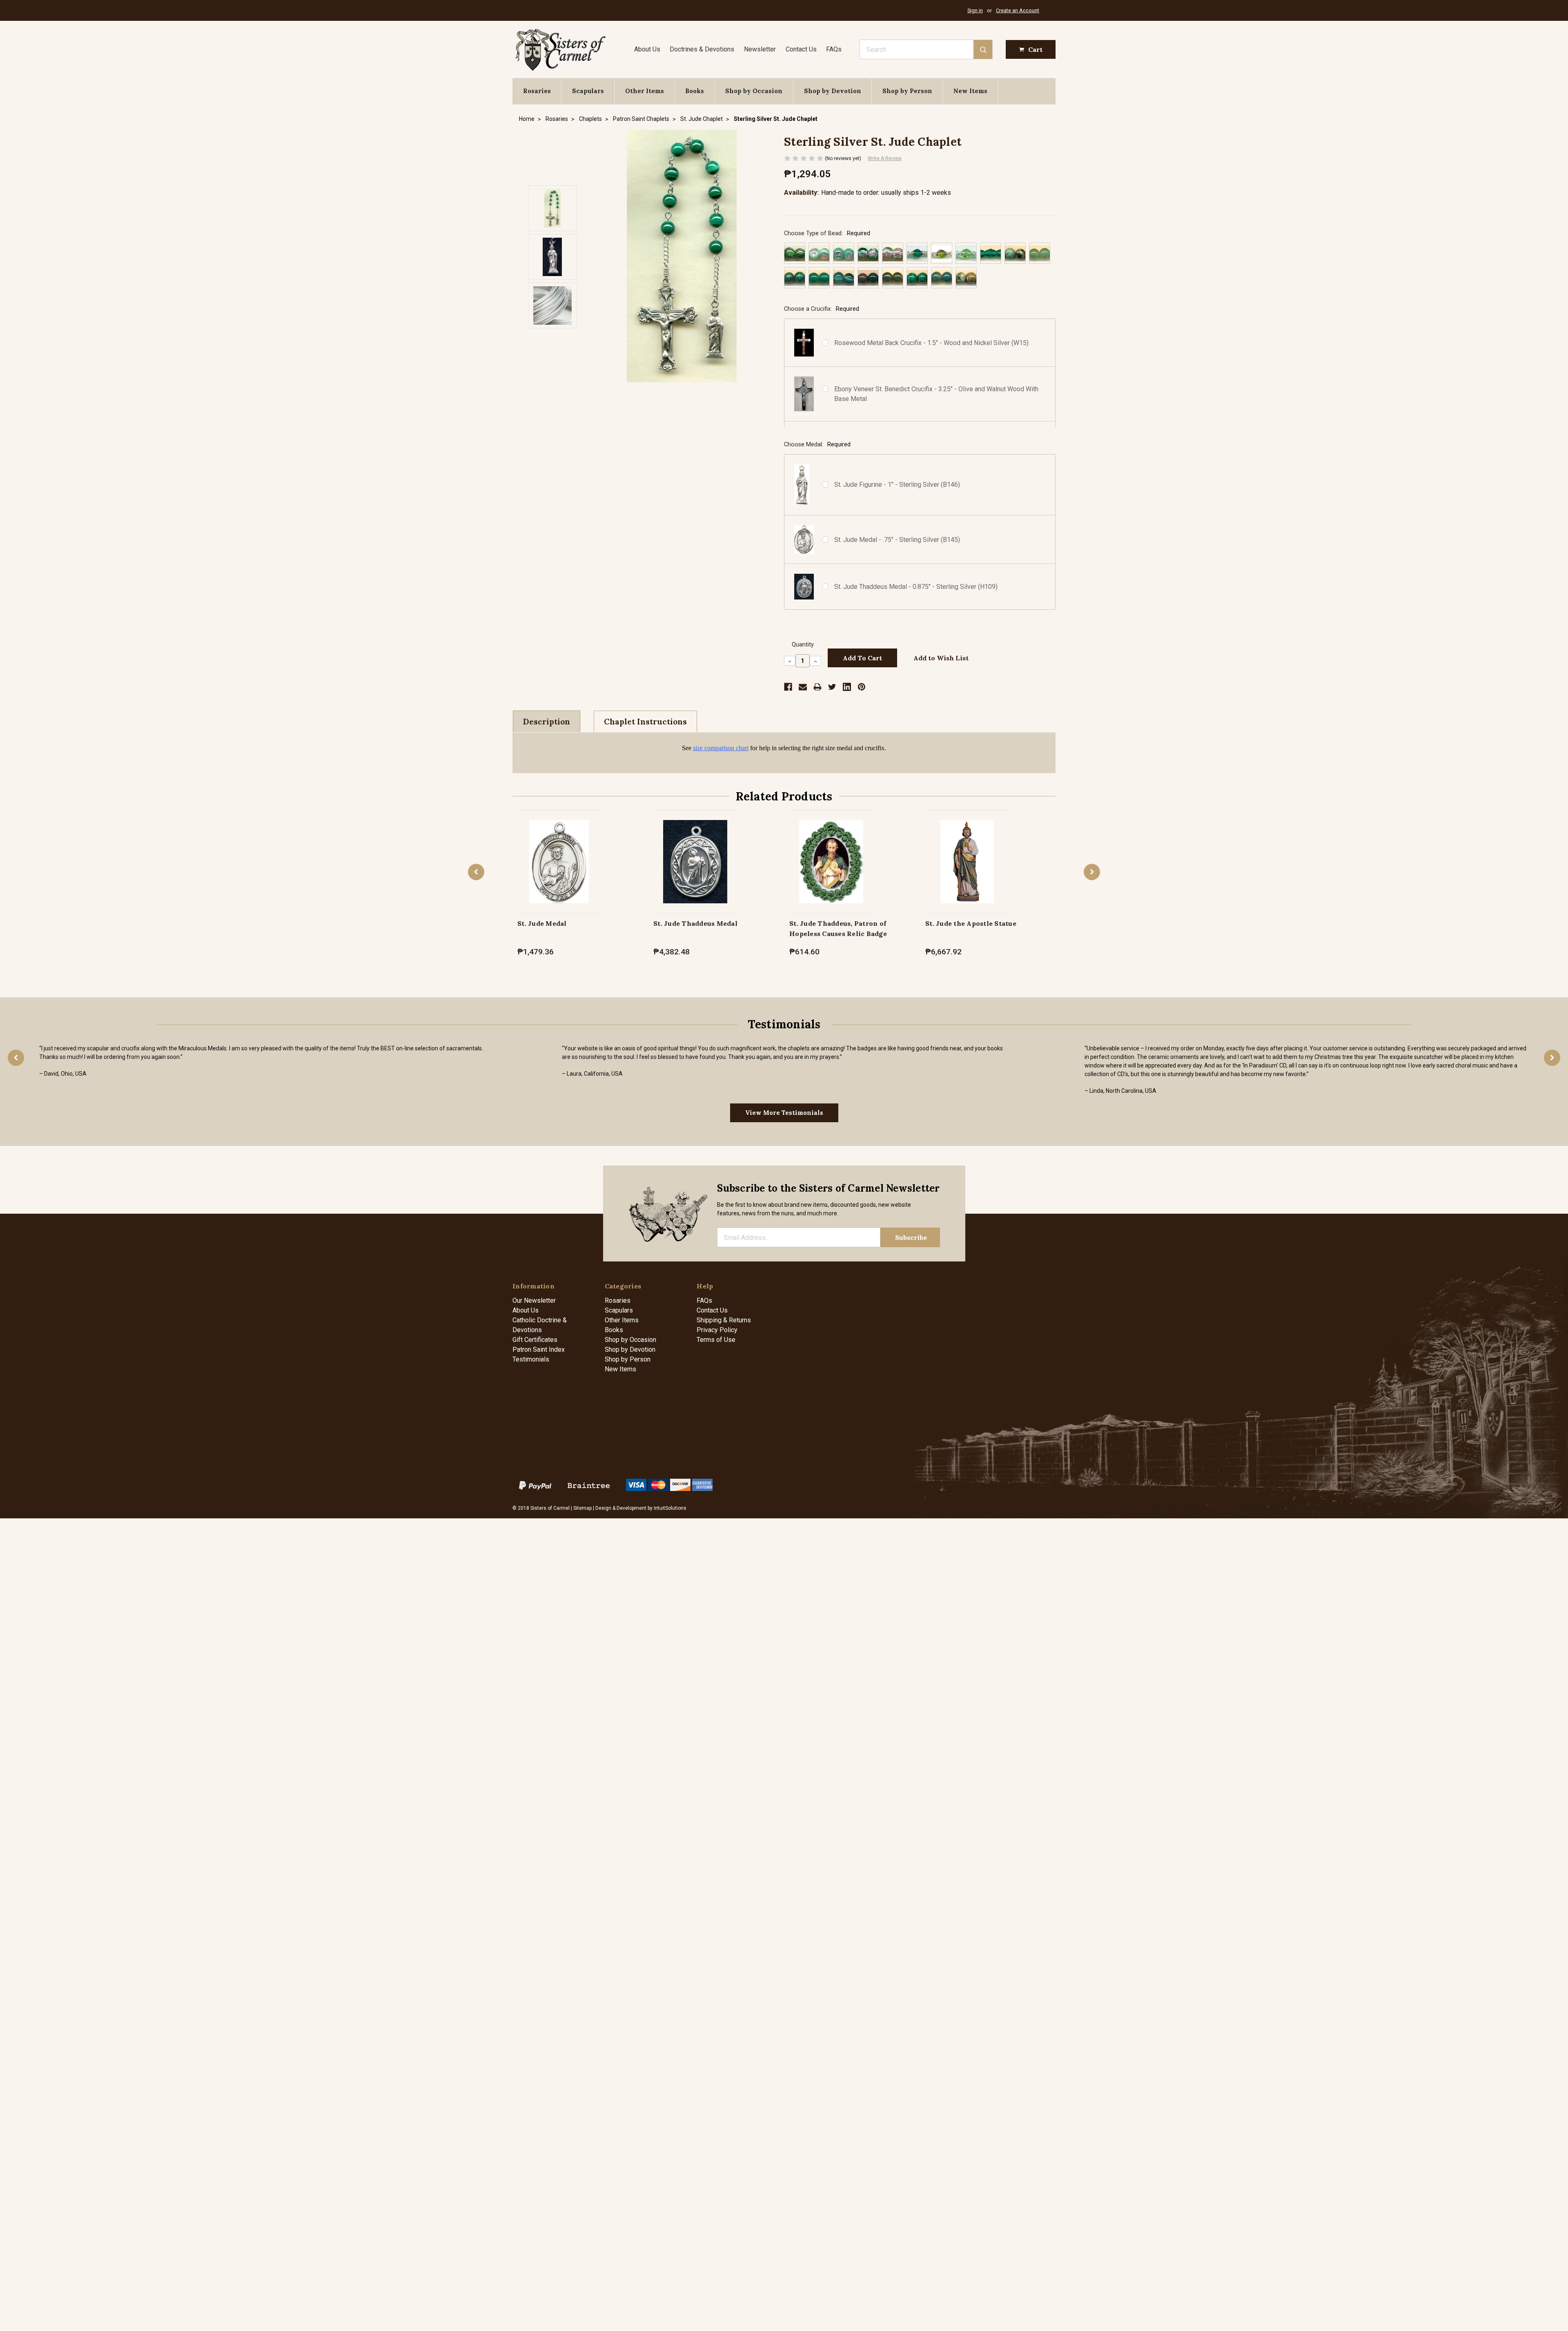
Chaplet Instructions (645, 722)
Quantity (803, 645)
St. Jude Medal (542, 923)
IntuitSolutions (670, 1508)
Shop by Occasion (754, 91)
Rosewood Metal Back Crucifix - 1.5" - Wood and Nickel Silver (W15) (931, 343)
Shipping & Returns (724, 1320)
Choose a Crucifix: (822, 309)
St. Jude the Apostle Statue (971, 923)
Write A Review (885, 158)
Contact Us (801, 49)
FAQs (834, 49)
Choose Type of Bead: (827, 233)
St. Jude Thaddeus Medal (695, 923)
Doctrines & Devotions (702, 49)
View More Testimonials (784, 1113)
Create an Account (1018, 10)
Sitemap (582, 1508)
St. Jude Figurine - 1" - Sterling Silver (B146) (897, 485)
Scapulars (588, 91)
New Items (970, 91)
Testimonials (531, 1359)
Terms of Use (716, 1340)
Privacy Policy (717, 1330)
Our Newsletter (534, 1300)
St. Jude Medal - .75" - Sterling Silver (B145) (897, 540)
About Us (647, 49)
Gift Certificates (535, 1340)
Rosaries (537, 91)
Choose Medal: (817, 445)
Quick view (559, 853)
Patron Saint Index (539, 1349)
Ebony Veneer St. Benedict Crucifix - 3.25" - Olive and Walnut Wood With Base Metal (936, 394)
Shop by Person (907, 91)
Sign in (975, 10)
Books (695, 91)
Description (547, 722)
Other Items (645, 91)
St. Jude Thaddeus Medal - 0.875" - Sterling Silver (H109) (916, 587)
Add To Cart (831, 870)
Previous (476, 872)
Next (1092, 872)
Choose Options (559, 870)
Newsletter (760, 49)
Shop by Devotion (833, 91)
